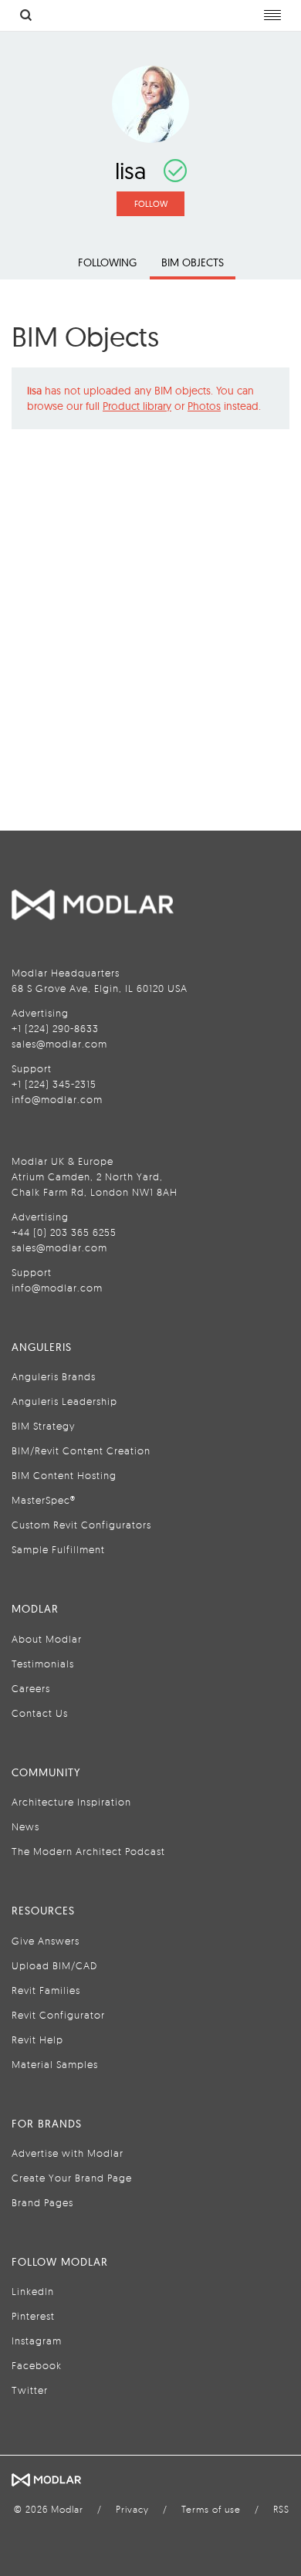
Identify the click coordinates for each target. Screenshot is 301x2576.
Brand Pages (42, 2202)
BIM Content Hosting (64, 1475)
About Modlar (47, 1639)
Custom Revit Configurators (81, 1525)
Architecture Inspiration (71, 1802)
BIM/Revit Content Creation (81, 1450)
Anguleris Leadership (64, 1401)
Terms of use (211, 2509)
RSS (281, 2509)
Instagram (37, 2341)
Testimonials (43, 1664)
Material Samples (55, 2064)
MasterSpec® (44, 1500)
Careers (31, 1688)
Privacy (132, 2509)
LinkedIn (33, 2291)
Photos (204, 406)
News (25, 1826)
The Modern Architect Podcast (88, 1851)
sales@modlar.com (59, 1044)
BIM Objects (193, 262)
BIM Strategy (43, 1426)
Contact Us (40, 1713)
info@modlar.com (57, 1099)
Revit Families (46, 1990)
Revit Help (37, 2039)
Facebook (37, 2365)
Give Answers (46, 1941)
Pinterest (33, 2316)
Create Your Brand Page (72, 2178)
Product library (137, 406)
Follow (151, 204)
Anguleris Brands (54, 1376)
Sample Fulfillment (58, 1549)
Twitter (30, 2390)
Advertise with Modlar (68, 2153)
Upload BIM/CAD (54, 1965)
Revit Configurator (58, 2015)
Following (107, 262)
